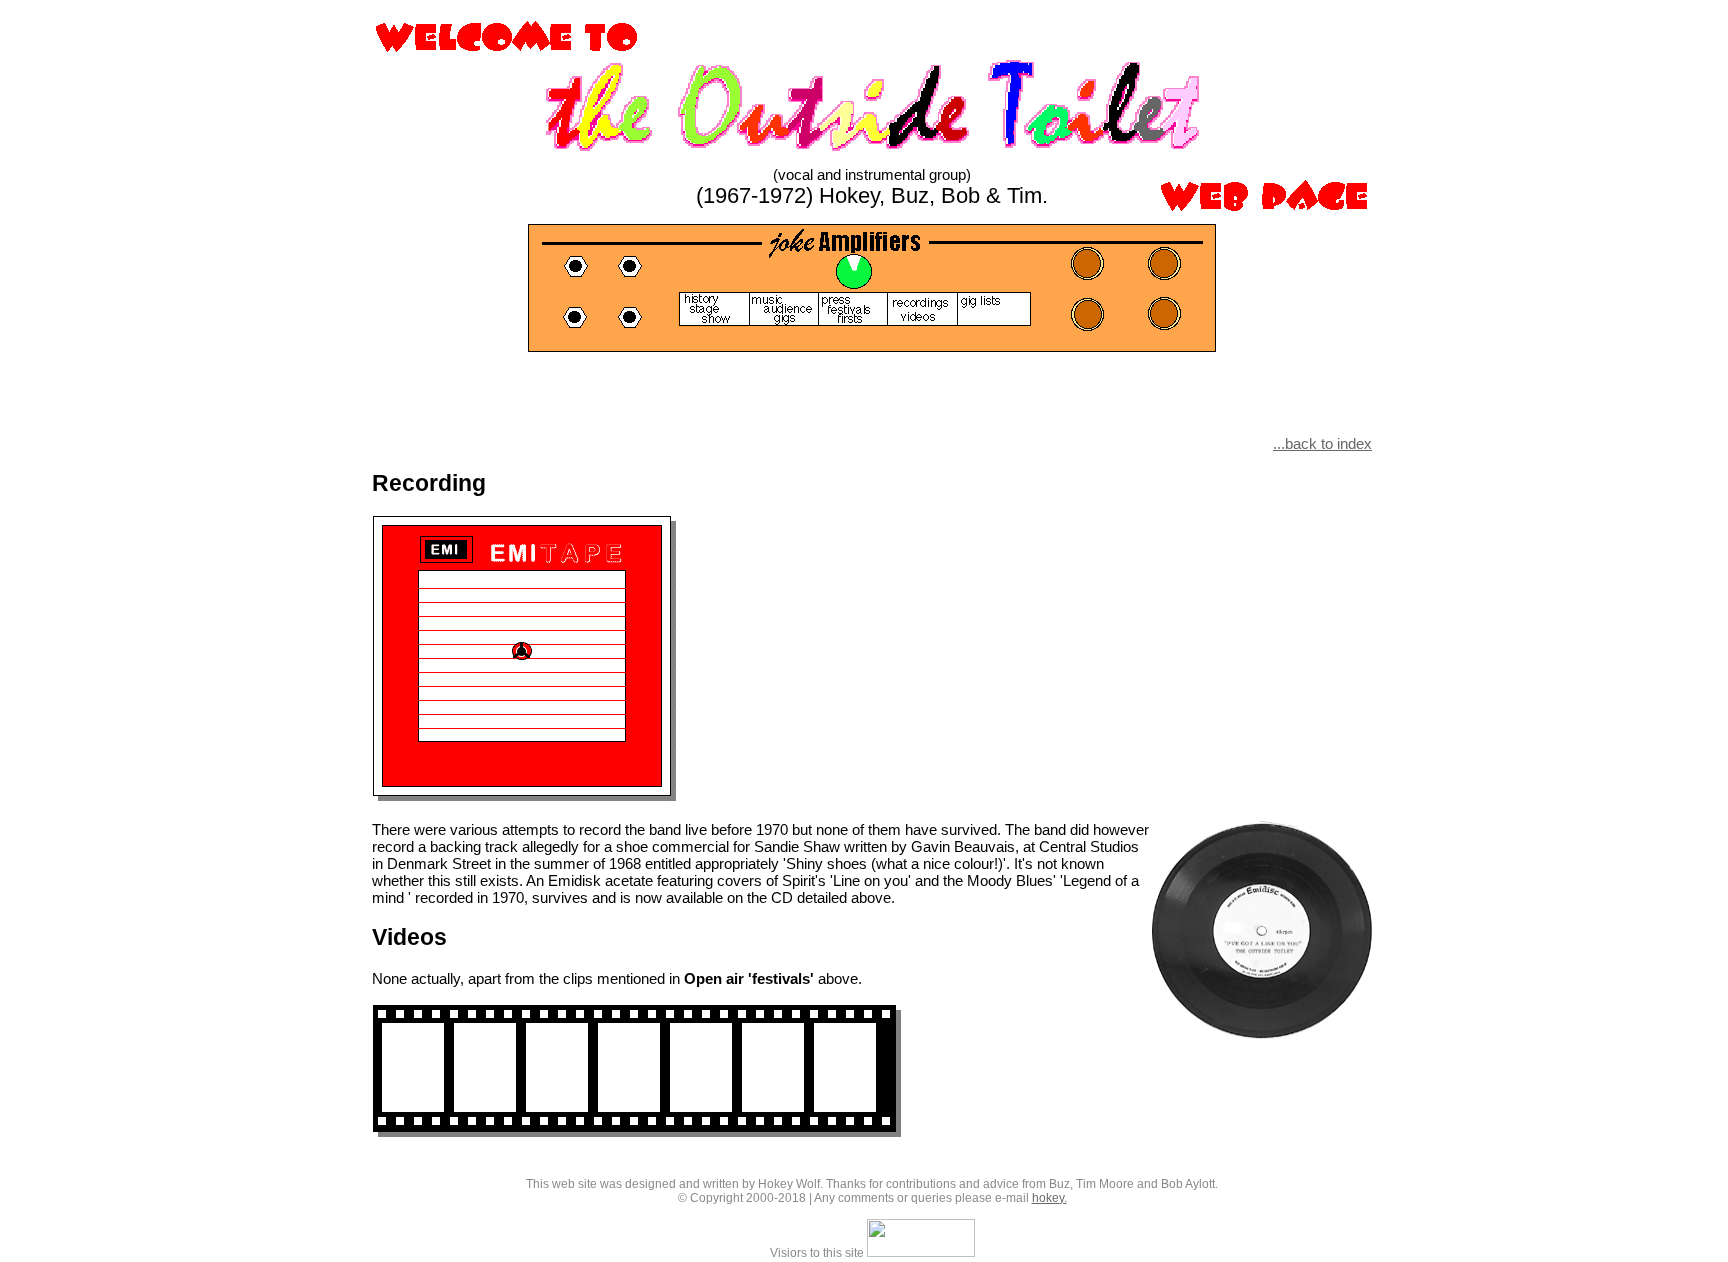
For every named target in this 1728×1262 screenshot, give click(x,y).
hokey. (1049, 1198)
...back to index (1322, 443)
